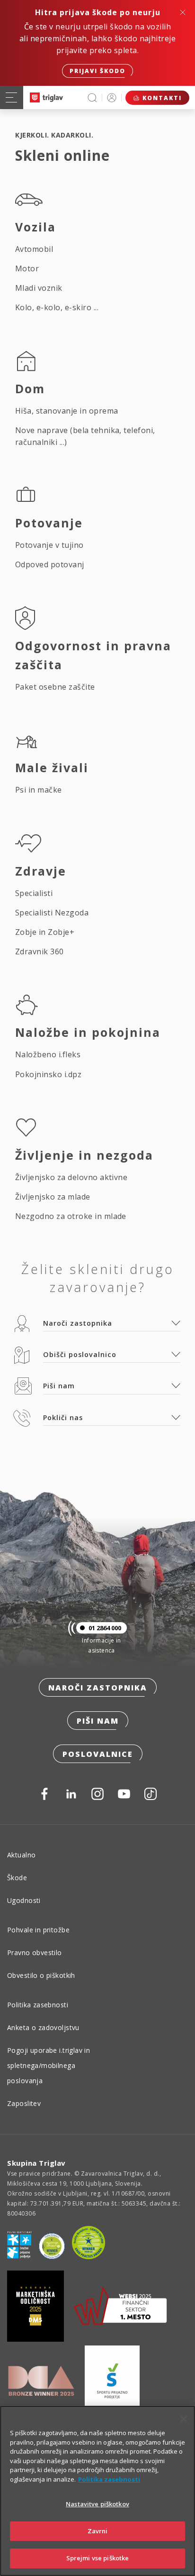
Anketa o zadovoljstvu (43, 2027)
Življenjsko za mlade (53, 1197)
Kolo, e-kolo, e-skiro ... (57, 307)
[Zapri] (184, 2419)
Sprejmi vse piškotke (98, 2558)
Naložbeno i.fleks (48, 1054)
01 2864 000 (105, 1628)
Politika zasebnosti (38, 2005)
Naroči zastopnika (98, 1688)
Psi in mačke (39, 790)
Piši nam (98, 1721)
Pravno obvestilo (35, 1953)
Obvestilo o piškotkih (41, 1975)
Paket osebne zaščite (55, 687)
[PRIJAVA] (112, 97)
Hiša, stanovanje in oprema (66, 411)
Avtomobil (34, 249)
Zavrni (98, 2531)
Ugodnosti (24, 1900)
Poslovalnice (98, 1754)
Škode (17, 1878)
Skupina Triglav (36, 2163)
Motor (27, 268)
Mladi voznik (39, 288)
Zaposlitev (24, 2103)
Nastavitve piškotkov (97, 2504)
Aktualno (21, 1855)
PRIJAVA (112, 97)
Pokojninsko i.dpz (48, 1074)
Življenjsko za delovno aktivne (71, 1177)
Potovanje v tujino (49, 545)
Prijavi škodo (97, 71)
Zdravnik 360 (40, 951)
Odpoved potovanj (50, 564)
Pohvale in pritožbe (38, 1930)
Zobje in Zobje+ (45, 932)
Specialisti (34, 893)
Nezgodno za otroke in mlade (71, 1216)
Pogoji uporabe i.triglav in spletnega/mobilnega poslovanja (49, 2065)
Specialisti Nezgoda (52, 913)
